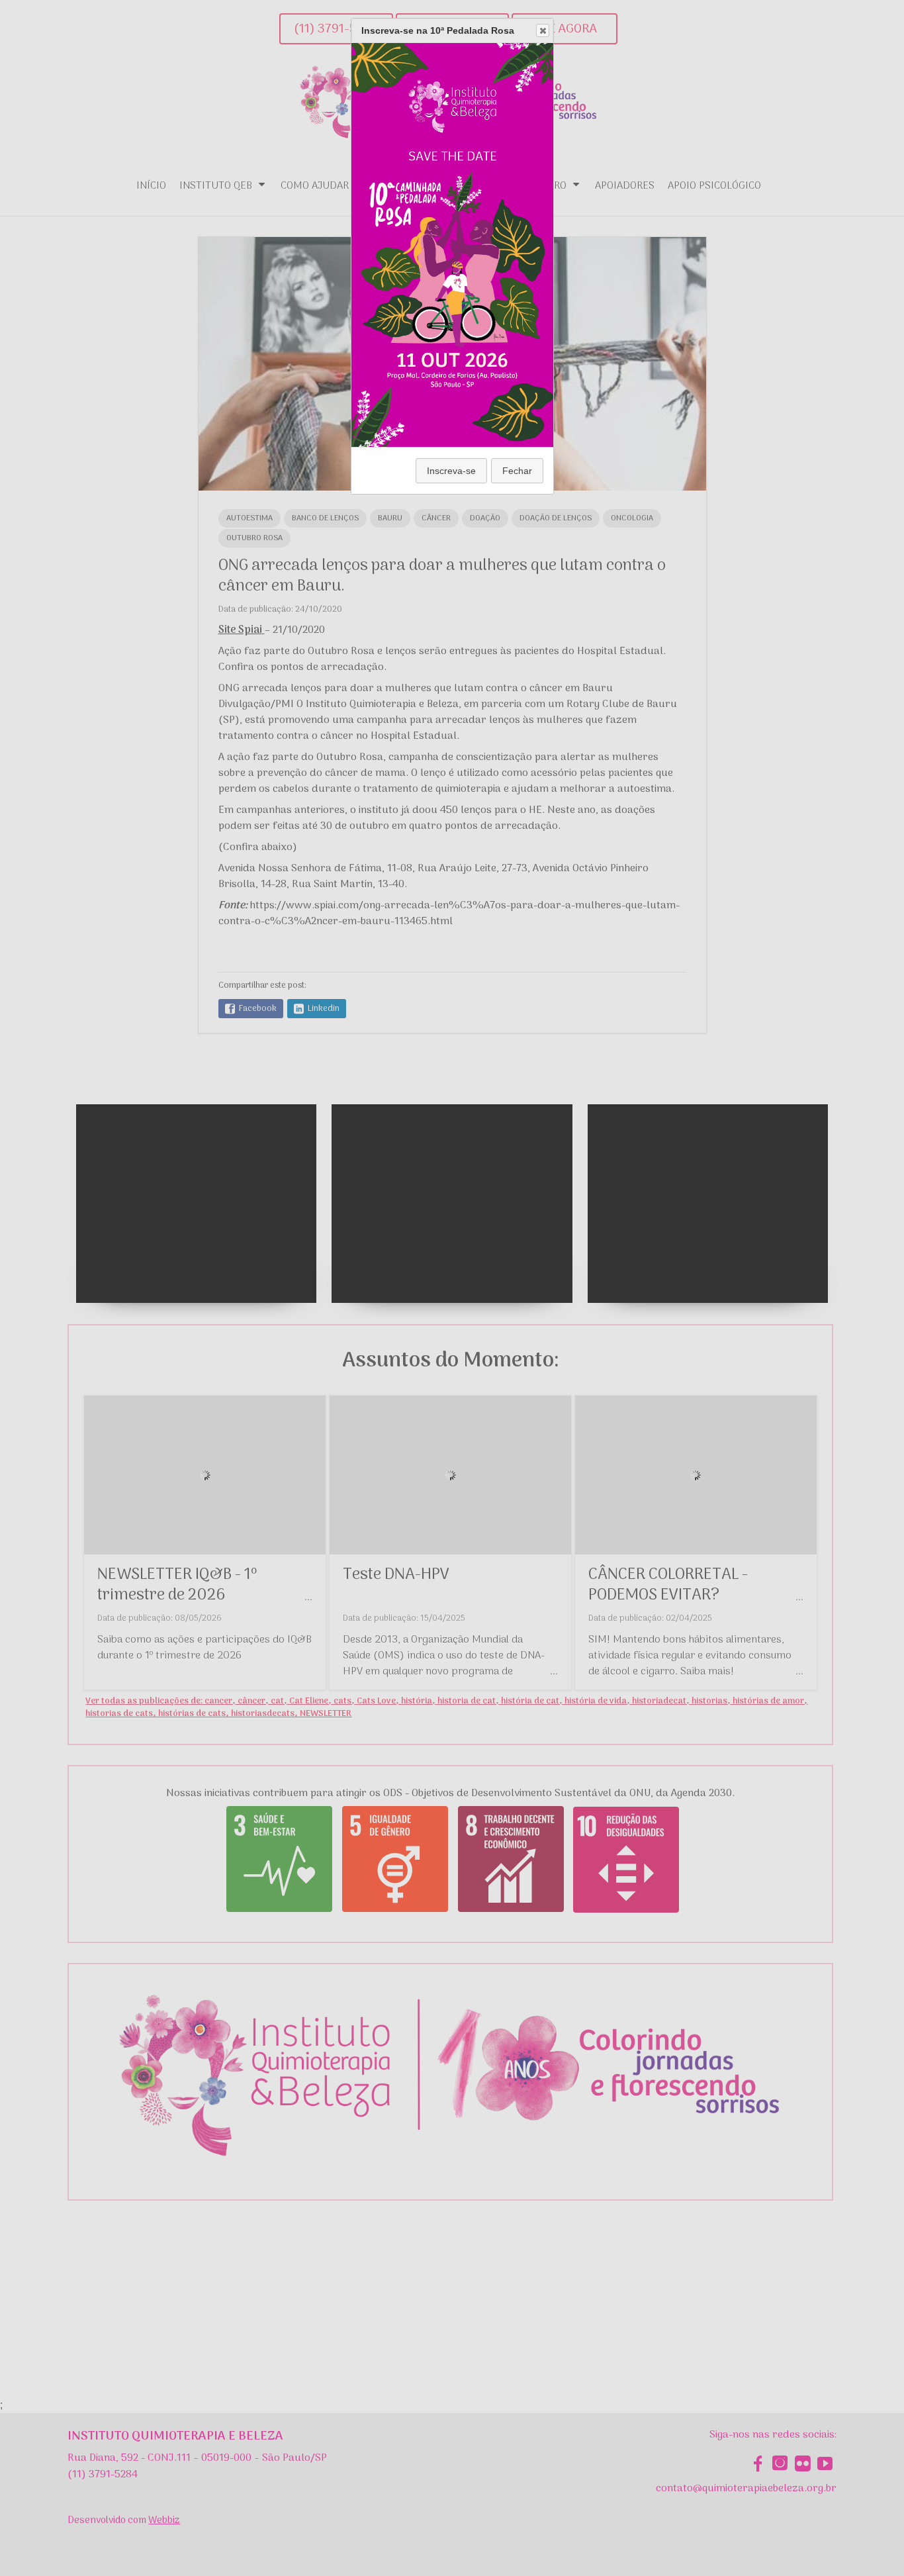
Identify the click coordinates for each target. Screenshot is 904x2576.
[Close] (543, 30)
